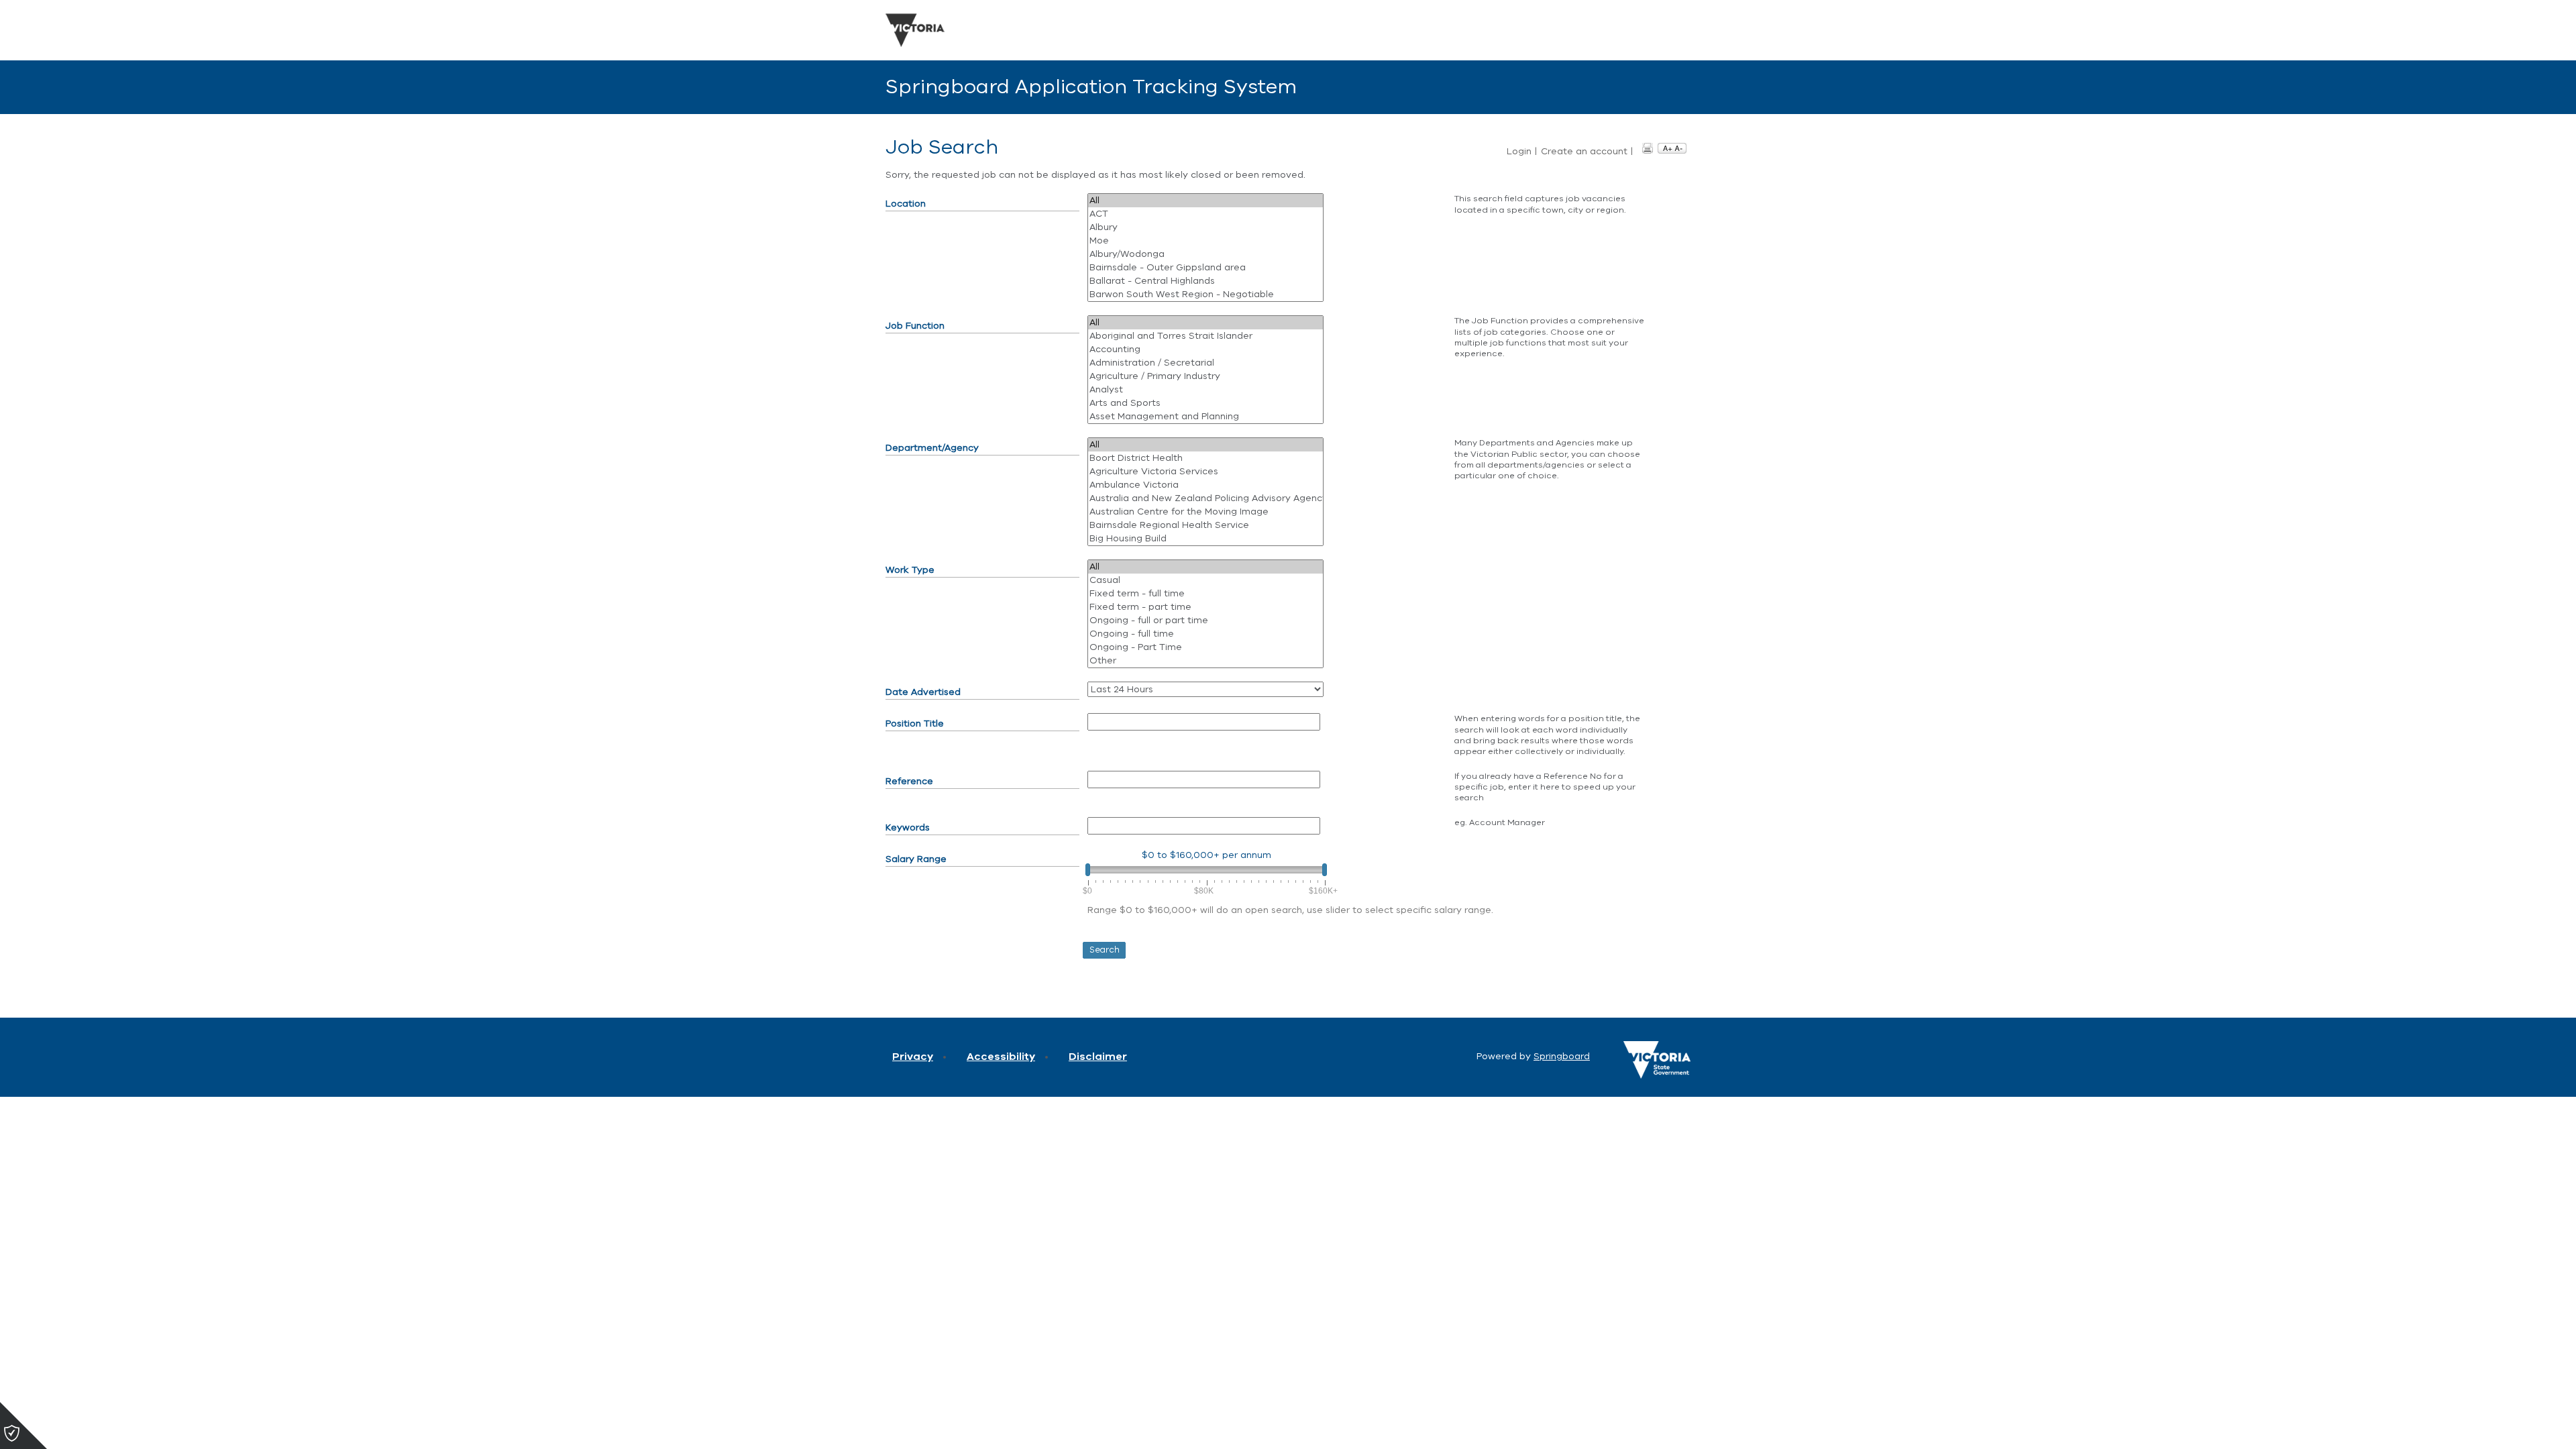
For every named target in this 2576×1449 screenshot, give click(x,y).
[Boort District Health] (1205, 458)
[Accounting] (1205, 350)
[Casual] (1205, 580)
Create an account (1584, 152)
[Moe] (1205, 241)
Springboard (1562, 1056)
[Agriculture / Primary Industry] (1205, 376)
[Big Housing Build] (1205, 539)
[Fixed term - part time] (1205, 607)
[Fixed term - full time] (1205, 594)
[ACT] (1205, 214)
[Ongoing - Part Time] (1205, 647)
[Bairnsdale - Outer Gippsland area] (1205, 268)
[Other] (1205, 661)
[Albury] (1205, 227)
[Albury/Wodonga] (1205, 254)
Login (1519, 152)
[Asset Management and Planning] (1205, 417)
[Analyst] (1205, 390)
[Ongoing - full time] (1205, 634)
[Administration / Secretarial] (1205, 363)
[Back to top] (2509, 1422)
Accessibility (1001, 1057)
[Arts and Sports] (1205, 403)
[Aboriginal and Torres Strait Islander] (1205, 336)
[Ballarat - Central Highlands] (1205, 281)
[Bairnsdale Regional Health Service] (1205, 525)
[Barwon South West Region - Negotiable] (1205, 294)
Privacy (913, 1057)
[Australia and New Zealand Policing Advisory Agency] (1205, 498)
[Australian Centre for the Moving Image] (1205, 512)
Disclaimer (1098, 1057)
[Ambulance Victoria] (1205, 485)
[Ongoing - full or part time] (1205, 621)
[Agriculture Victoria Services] (1205, 472)
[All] (1205, 201)
